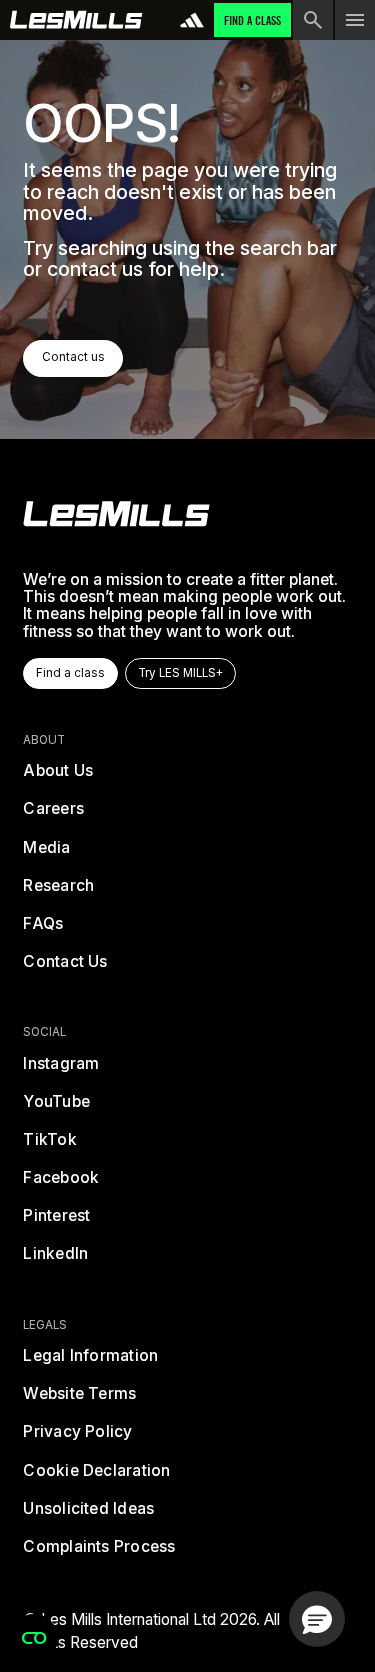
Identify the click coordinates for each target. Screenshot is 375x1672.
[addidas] (192, 20)
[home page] (76, 20)
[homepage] (116, 514)
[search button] (313, 20)
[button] (317, 1619)
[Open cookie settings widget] (34, 1638)
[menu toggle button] (355, 20)
